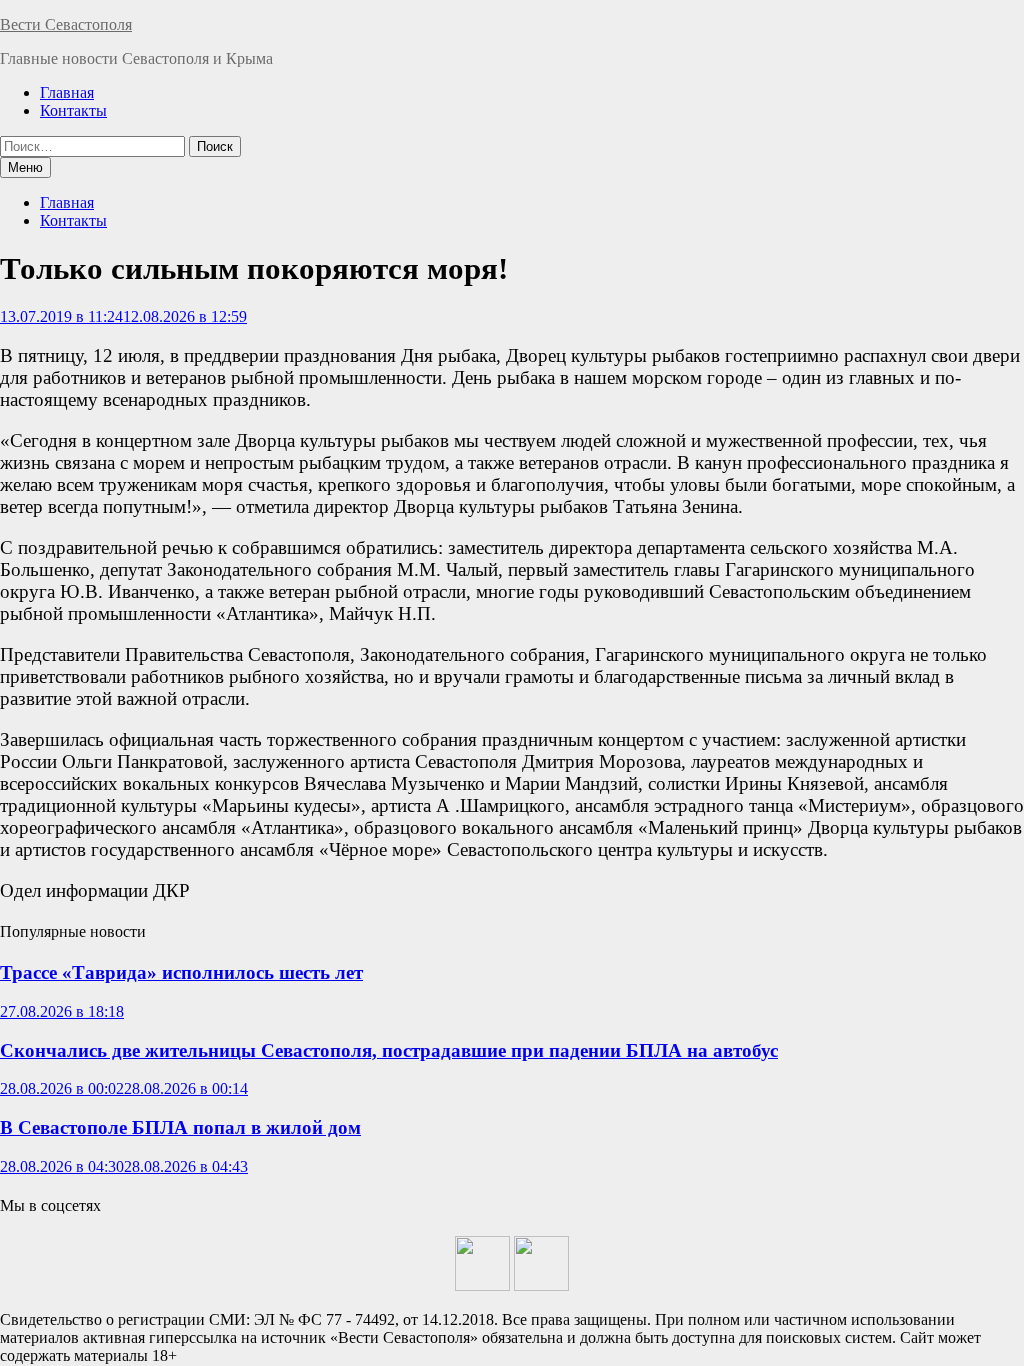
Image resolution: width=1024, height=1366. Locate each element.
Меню (25, 167)
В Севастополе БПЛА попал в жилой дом (180, 1127)
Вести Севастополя (66, 24)
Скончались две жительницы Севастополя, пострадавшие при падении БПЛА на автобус (389, 1050)
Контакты (73, 110)
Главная (67, 92)
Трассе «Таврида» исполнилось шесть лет (181, 972)
